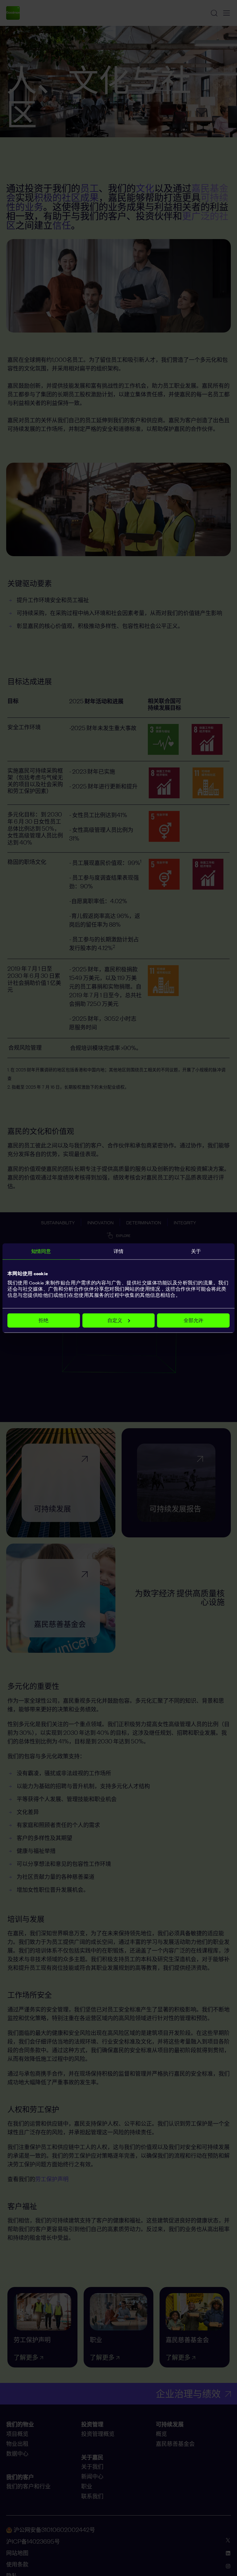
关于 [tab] (196, 1251)
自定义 (115, 1320)
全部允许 (193, 1320)
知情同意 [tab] (41, 1251)
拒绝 (44, 1320)
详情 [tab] (118, 1251)
